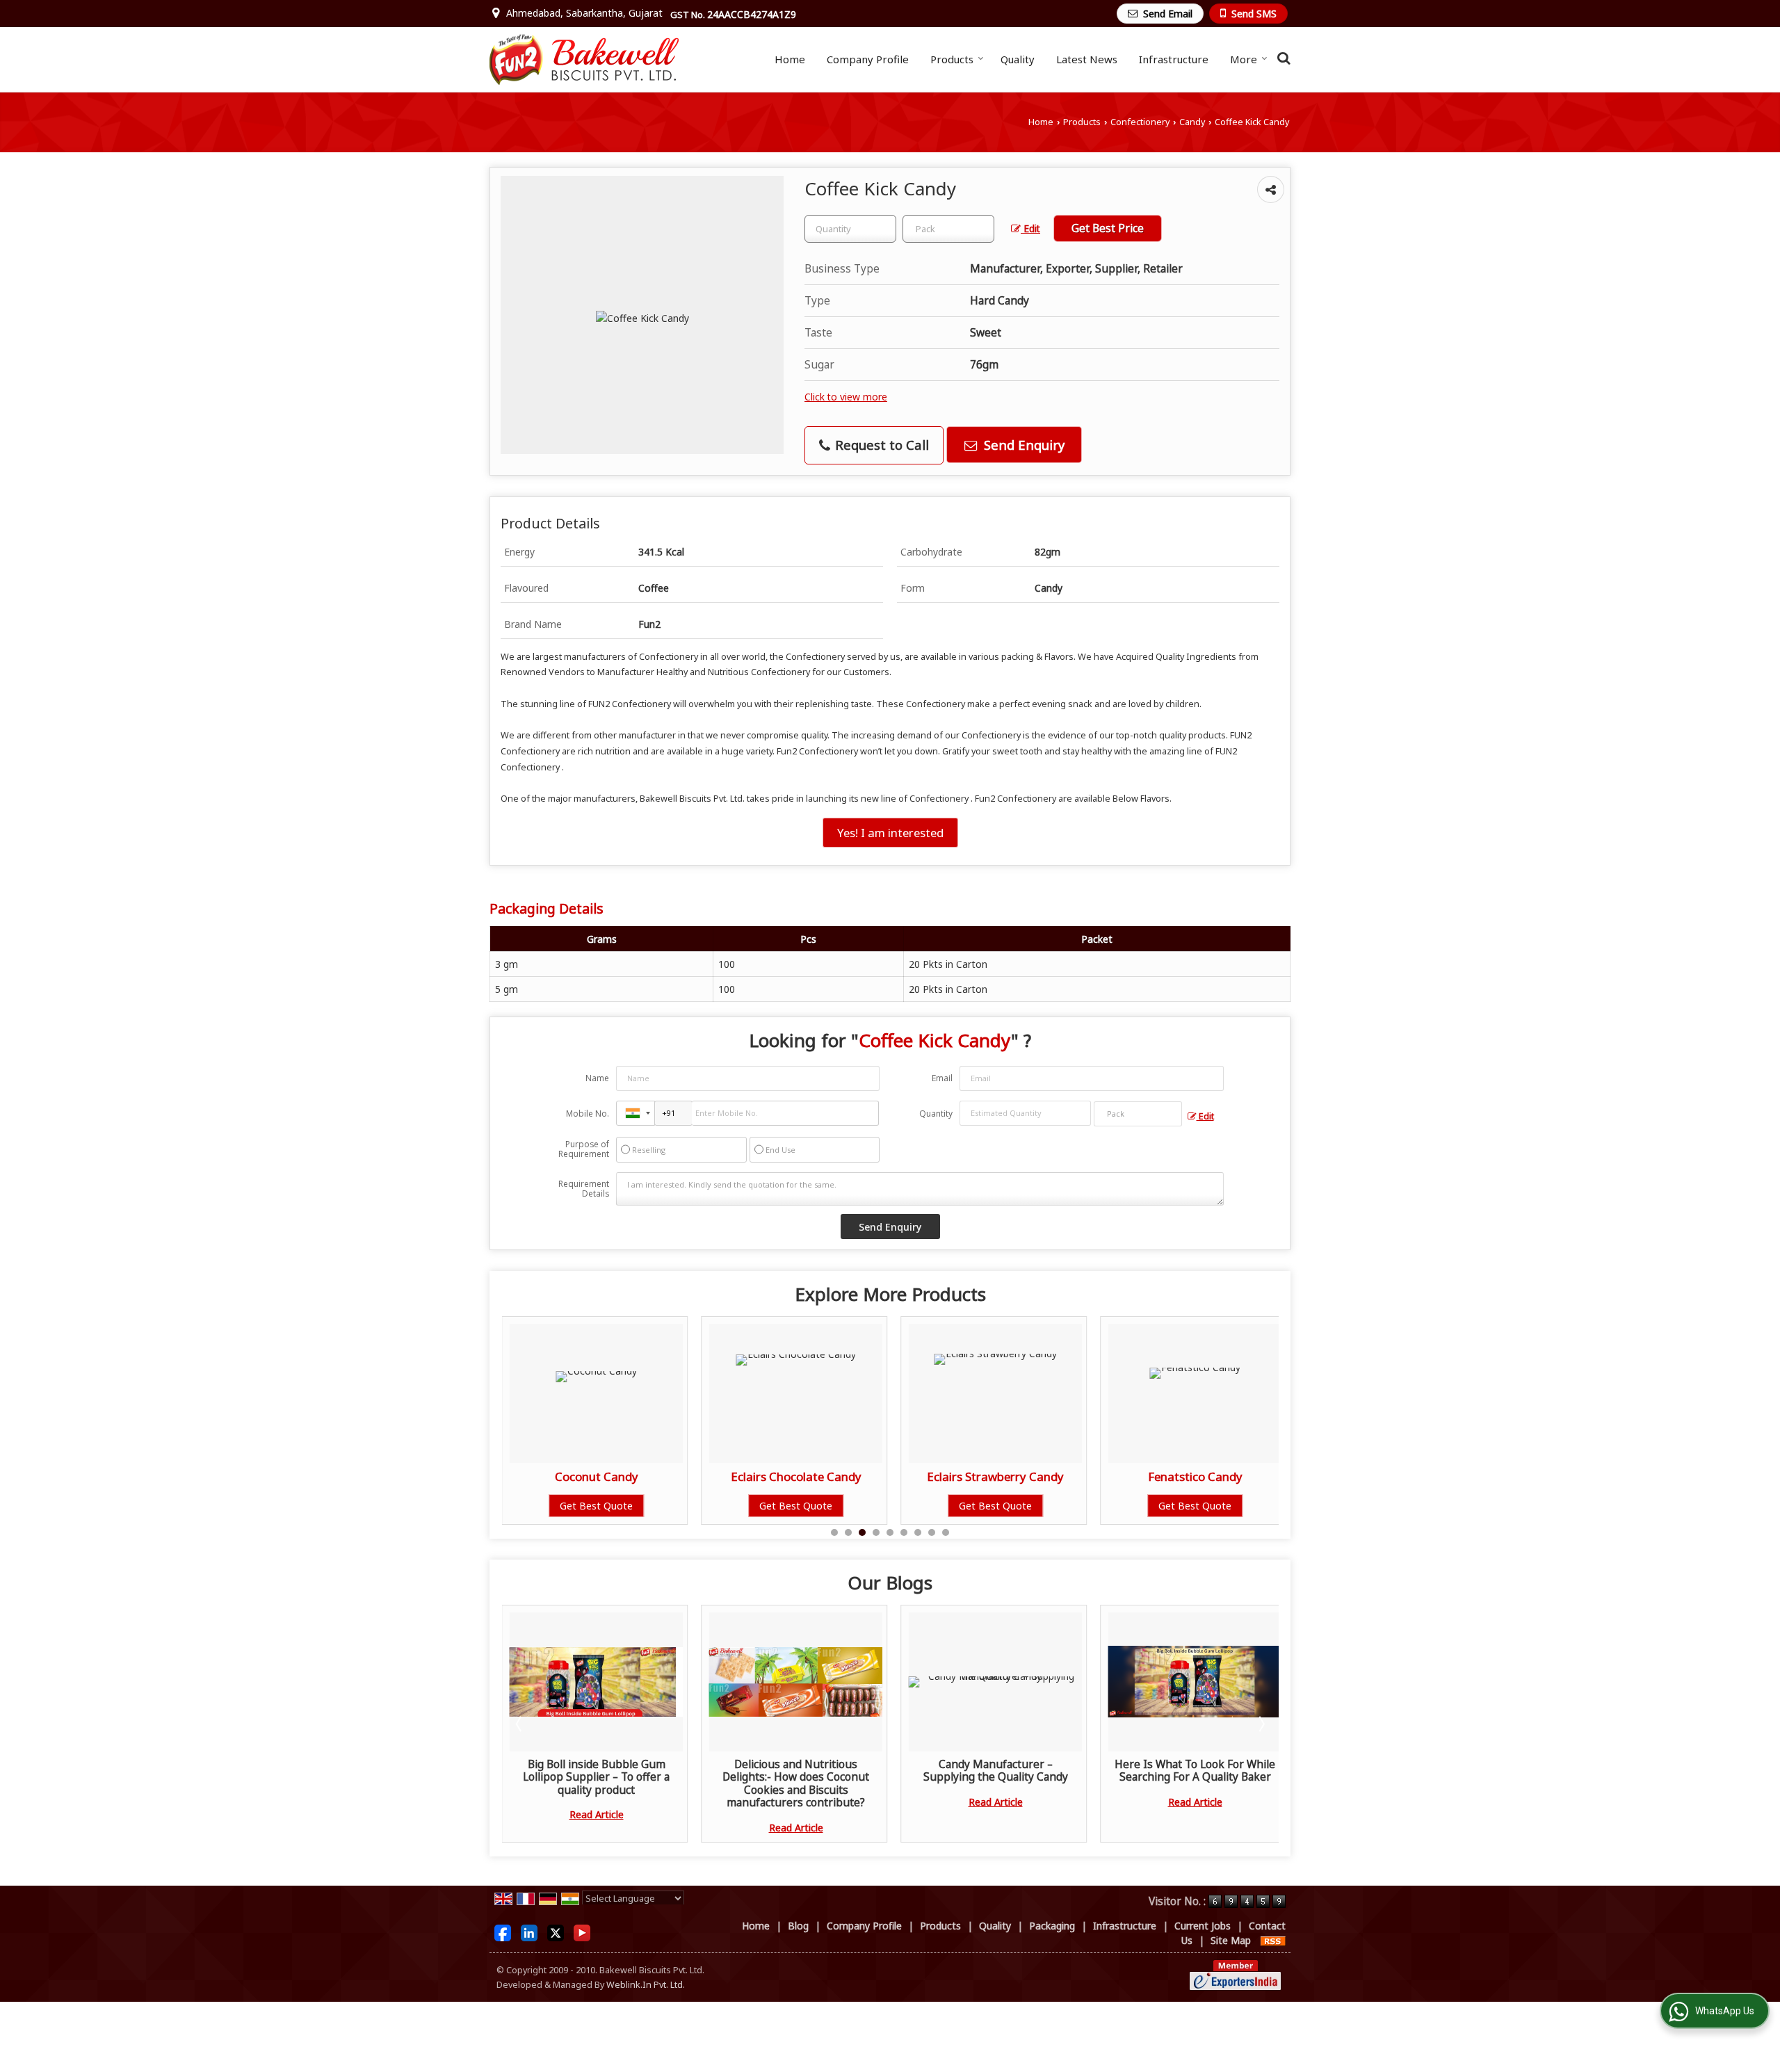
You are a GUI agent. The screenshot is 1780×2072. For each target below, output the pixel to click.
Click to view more (846, 397)
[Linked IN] (529, 1932)
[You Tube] (582, 1932)
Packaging (1052, 1926)
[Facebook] (503, 1932)
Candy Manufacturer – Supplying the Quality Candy (806, 1771)
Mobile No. (588, 1114)
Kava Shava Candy (1195, 1476)
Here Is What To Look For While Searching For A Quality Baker (1006, 1771)
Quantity (936, 1114)
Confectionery (1140, 122)
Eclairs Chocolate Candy (597, 1476)
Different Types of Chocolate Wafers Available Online (1205, 1771)
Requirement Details (584, 1189)
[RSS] (1273, 1940)
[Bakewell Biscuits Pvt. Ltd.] (584, 59)
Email (942, 1078)
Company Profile (868, 59)
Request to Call (880, 445)
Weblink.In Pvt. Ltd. (646, 1985)
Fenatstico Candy (996, 1476)
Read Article (606, 1828)
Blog (798, 1926)
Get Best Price (1108, 228)
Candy (1192, 122)
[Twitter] (556, 1932)
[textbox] (948, 229)
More (1244, 59)
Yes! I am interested (890, 833)
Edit (1030, 228)
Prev (520, 1724)
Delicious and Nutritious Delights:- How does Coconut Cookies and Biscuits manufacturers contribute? (607, 1783)
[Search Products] (1282, 58)
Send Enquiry (1022, 445)
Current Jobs (1203, 1926)
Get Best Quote (596, 1506)
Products (952, 59)
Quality (1018, 59)
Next (1261, 1724)
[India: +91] (636, 1113)
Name (597, 1078)
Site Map (1231, 1940)
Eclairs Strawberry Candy (796, 1476)
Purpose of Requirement (584, 1149)
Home (790, 59)
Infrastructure (1174, 59)
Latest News (1087, 59)
